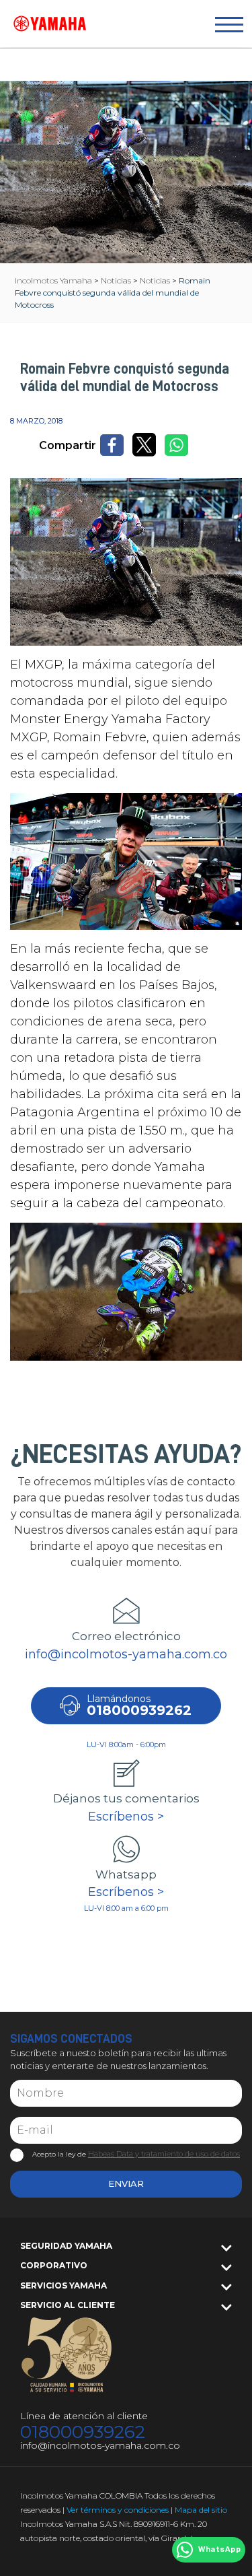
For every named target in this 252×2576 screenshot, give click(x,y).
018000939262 (83, 2432)
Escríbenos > (126, 1817)
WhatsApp (219, 2550)
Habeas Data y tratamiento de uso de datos (164, 2154)
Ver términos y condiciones (118, 2510)
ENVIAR (126, 2183)
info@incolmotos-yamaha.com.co (126, 1654)
